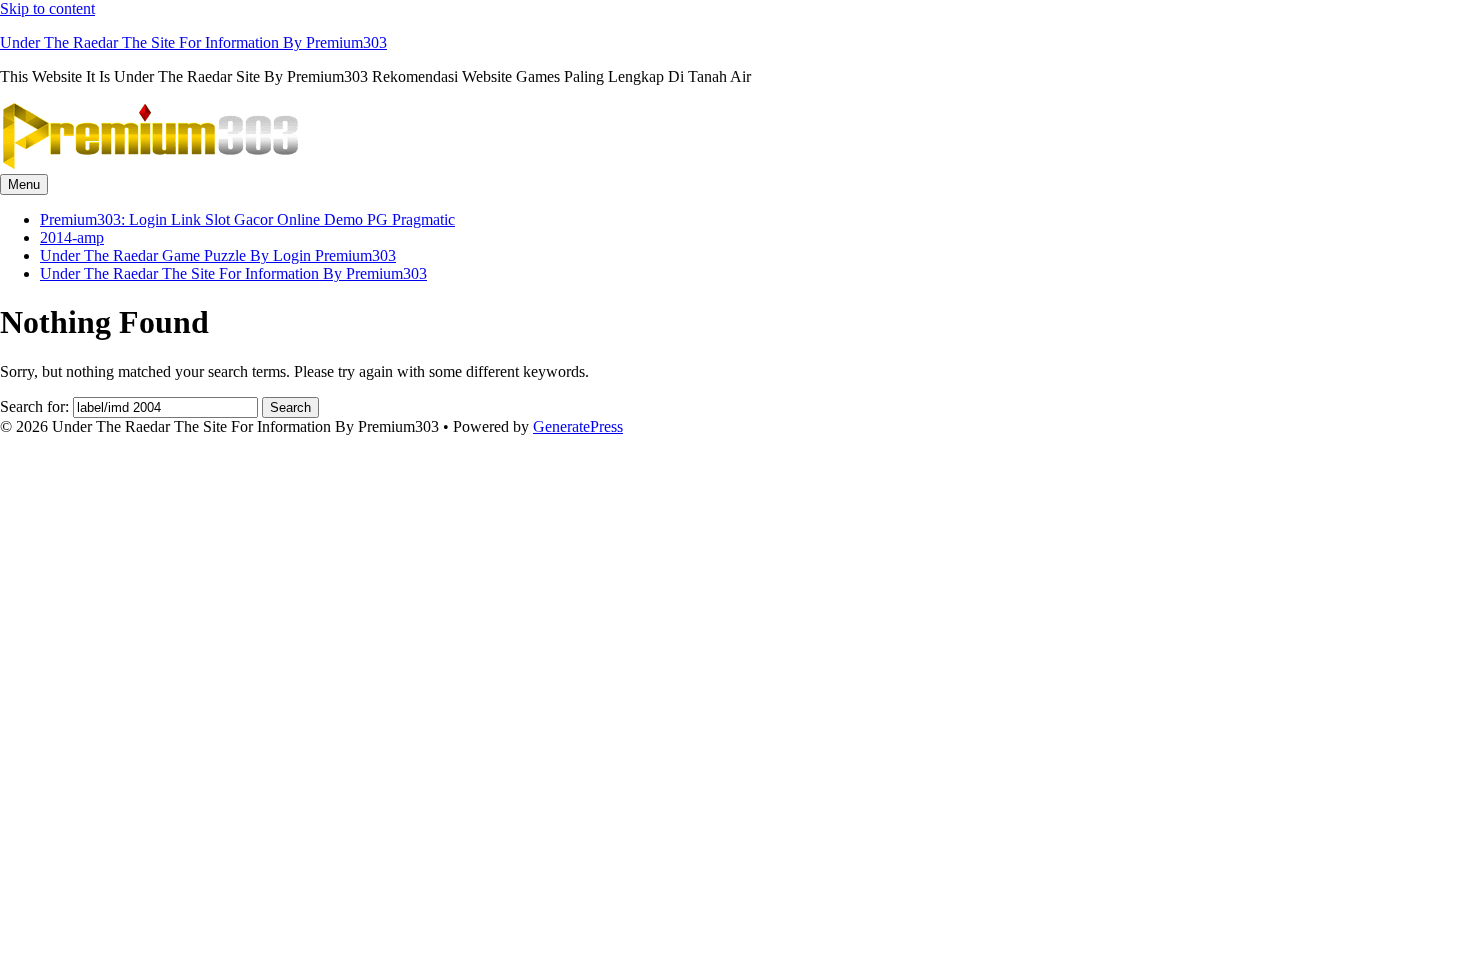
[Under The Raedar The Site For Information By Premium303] (150, 164)
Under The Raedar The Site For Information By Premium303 (193, 42)
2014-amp (72, 237)
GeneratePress (578, 426)
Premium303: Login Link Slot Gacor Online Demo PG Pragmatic (247, 219)
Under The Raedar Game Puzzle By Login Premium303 (218, 255)
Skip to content (47, 8)
